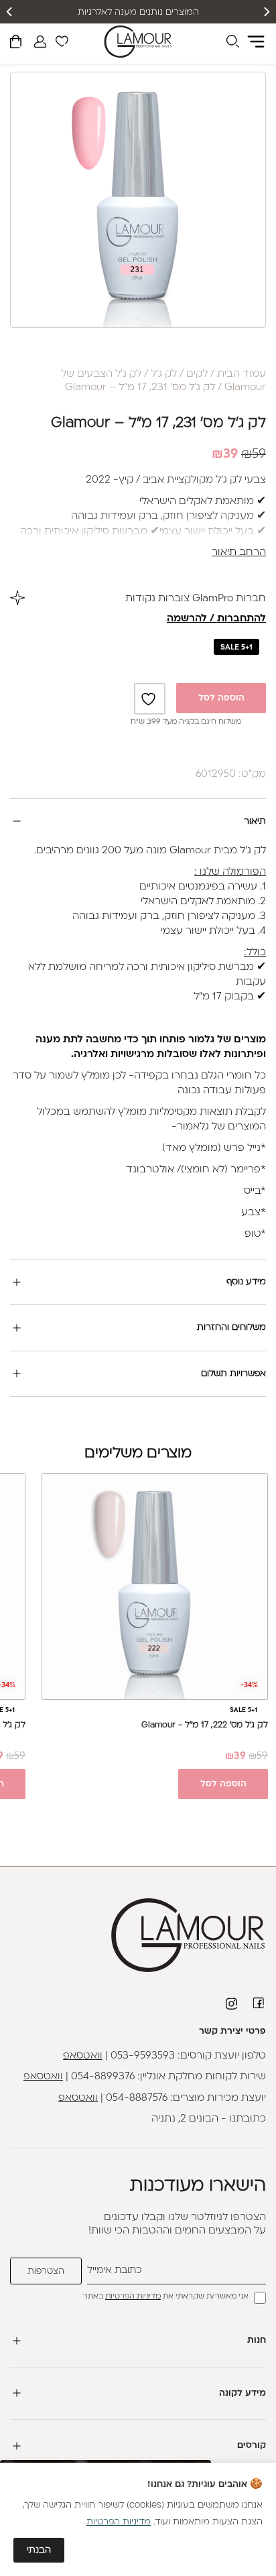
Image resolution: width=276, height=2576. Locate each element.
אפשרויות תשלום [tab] (233, 1374)
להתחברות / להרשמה (216, 619)
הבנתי (39, 2550)
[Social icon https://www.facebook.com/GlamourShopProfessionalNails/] (259, 2003)
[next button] (10, 12)
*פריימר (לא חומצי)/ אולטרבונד (196, 1170)
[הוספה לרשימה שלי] (150, 699)
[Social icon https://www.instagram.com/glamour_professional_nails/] (232, 2004)
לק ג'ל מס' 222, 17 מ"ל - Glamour (205, 1725)
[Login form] (40, 42)
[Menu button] (256, 42)
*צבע (254, 1213)
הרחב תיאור (239, 553)
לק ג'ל (164, 374)
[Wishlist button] (62, 44)
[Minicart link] (16, 44)
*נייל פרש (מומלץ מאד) (214, 1149)
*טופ (255, 1234)
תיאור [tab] (255, 821)
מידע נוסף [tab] (246, 1282)
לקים (197, 374)
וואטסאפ (83, 2056)
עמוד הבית (241, 374)
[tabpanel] (138, 200)
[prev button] (266, 12)
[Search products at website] (232, 44)
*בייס (255, 1191)
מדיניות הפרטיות (133, 2297)
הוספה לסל (221, 698)
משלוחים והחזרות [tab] (231, 1328)
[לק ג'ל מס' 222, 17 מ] (155, 1587)
